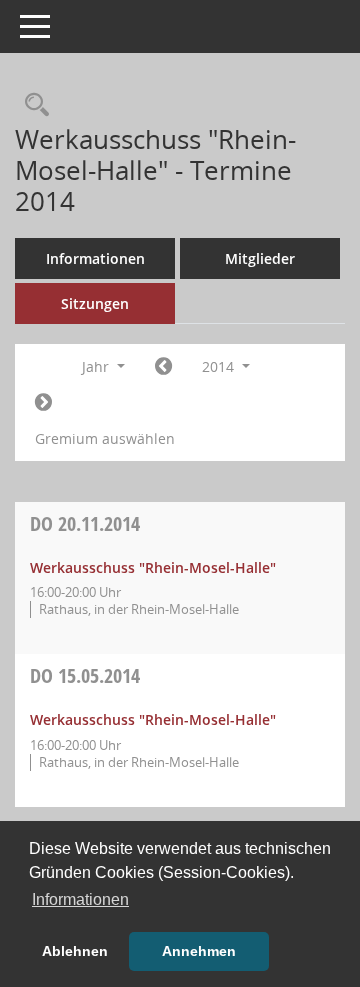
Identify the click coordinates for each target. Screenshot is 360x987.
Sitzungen (95, 303)
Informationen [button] (80, 899)
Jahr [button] (97, 366)
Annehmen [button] (199, 951)
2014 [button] (220, 366)
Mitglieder (260, 258)
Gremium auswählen (105, 438)
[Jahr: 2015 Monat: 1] (43, 403)
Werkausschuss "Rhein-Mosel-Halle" (153, 567)
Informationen (95, 258)
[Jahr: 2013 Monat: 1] (163, 367)
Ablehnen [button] (75, 951)
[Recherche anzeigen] (32, 105)
